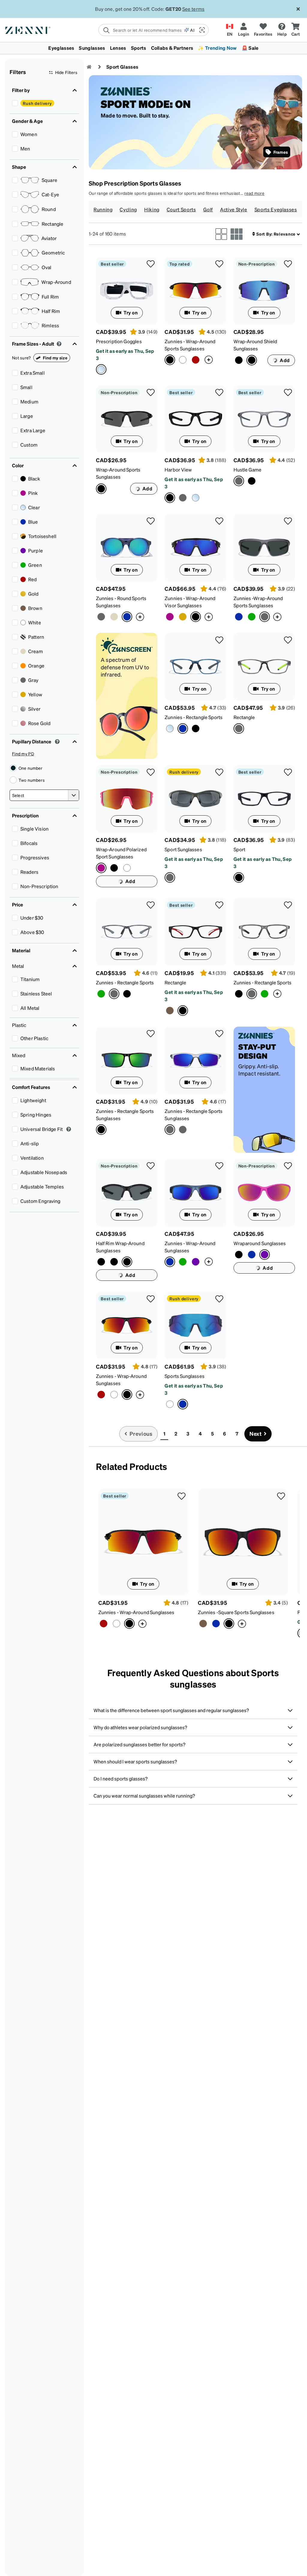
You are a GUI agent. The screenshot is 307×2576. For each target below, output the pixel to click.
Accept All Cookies (229, 2558)
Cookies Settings (229, 2542)
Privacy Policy (75, 2570)
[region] (153, 2549)
